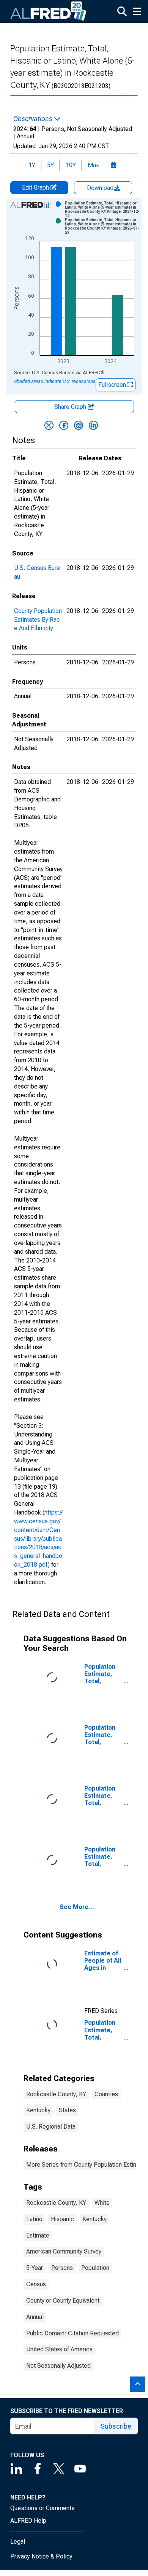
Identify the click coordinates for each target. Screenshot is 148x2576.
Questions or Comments (43, 2508)
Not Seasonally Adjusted (58, 2366)
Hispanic (62, 2219)
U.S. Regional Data (51, 2127)
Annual (35, 2317)
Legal (18, 2542)
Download (101, 188)
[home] (49, 11)
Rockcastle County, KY (56, 2094)
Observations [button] (34, 119)
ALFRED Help (28, 2521)
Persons (62, 2268)
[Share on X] (49, 425)
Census (36, 2284)
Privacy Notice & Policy (41, 2556)
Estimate (38, 2235)
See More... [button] (77, 1907)
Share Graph (71, 407)
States (67, 2110)
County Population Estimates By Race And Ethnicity (38, 620)
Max (93, 165)
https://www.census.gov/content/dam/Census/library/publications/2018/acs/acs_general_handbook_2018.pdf (38, 1539)
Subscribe (116, 2426)
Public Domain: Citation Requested (72, 2333)
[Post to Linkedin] (93, 425)
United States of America (59, 2349)
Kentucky (38, 2110)
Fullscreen (113, 385)
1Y (32, 165)
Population (95, 2268)
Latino (34, 2219)
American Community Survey (64, 2251)
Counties (106, 2094)
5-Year (35, 2268)
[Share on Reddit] (79, 425)
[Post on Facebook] (64, 425)
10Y (71, 165)
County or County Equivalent (63, 2301)
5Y (50, 165)
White (102, 2203)
